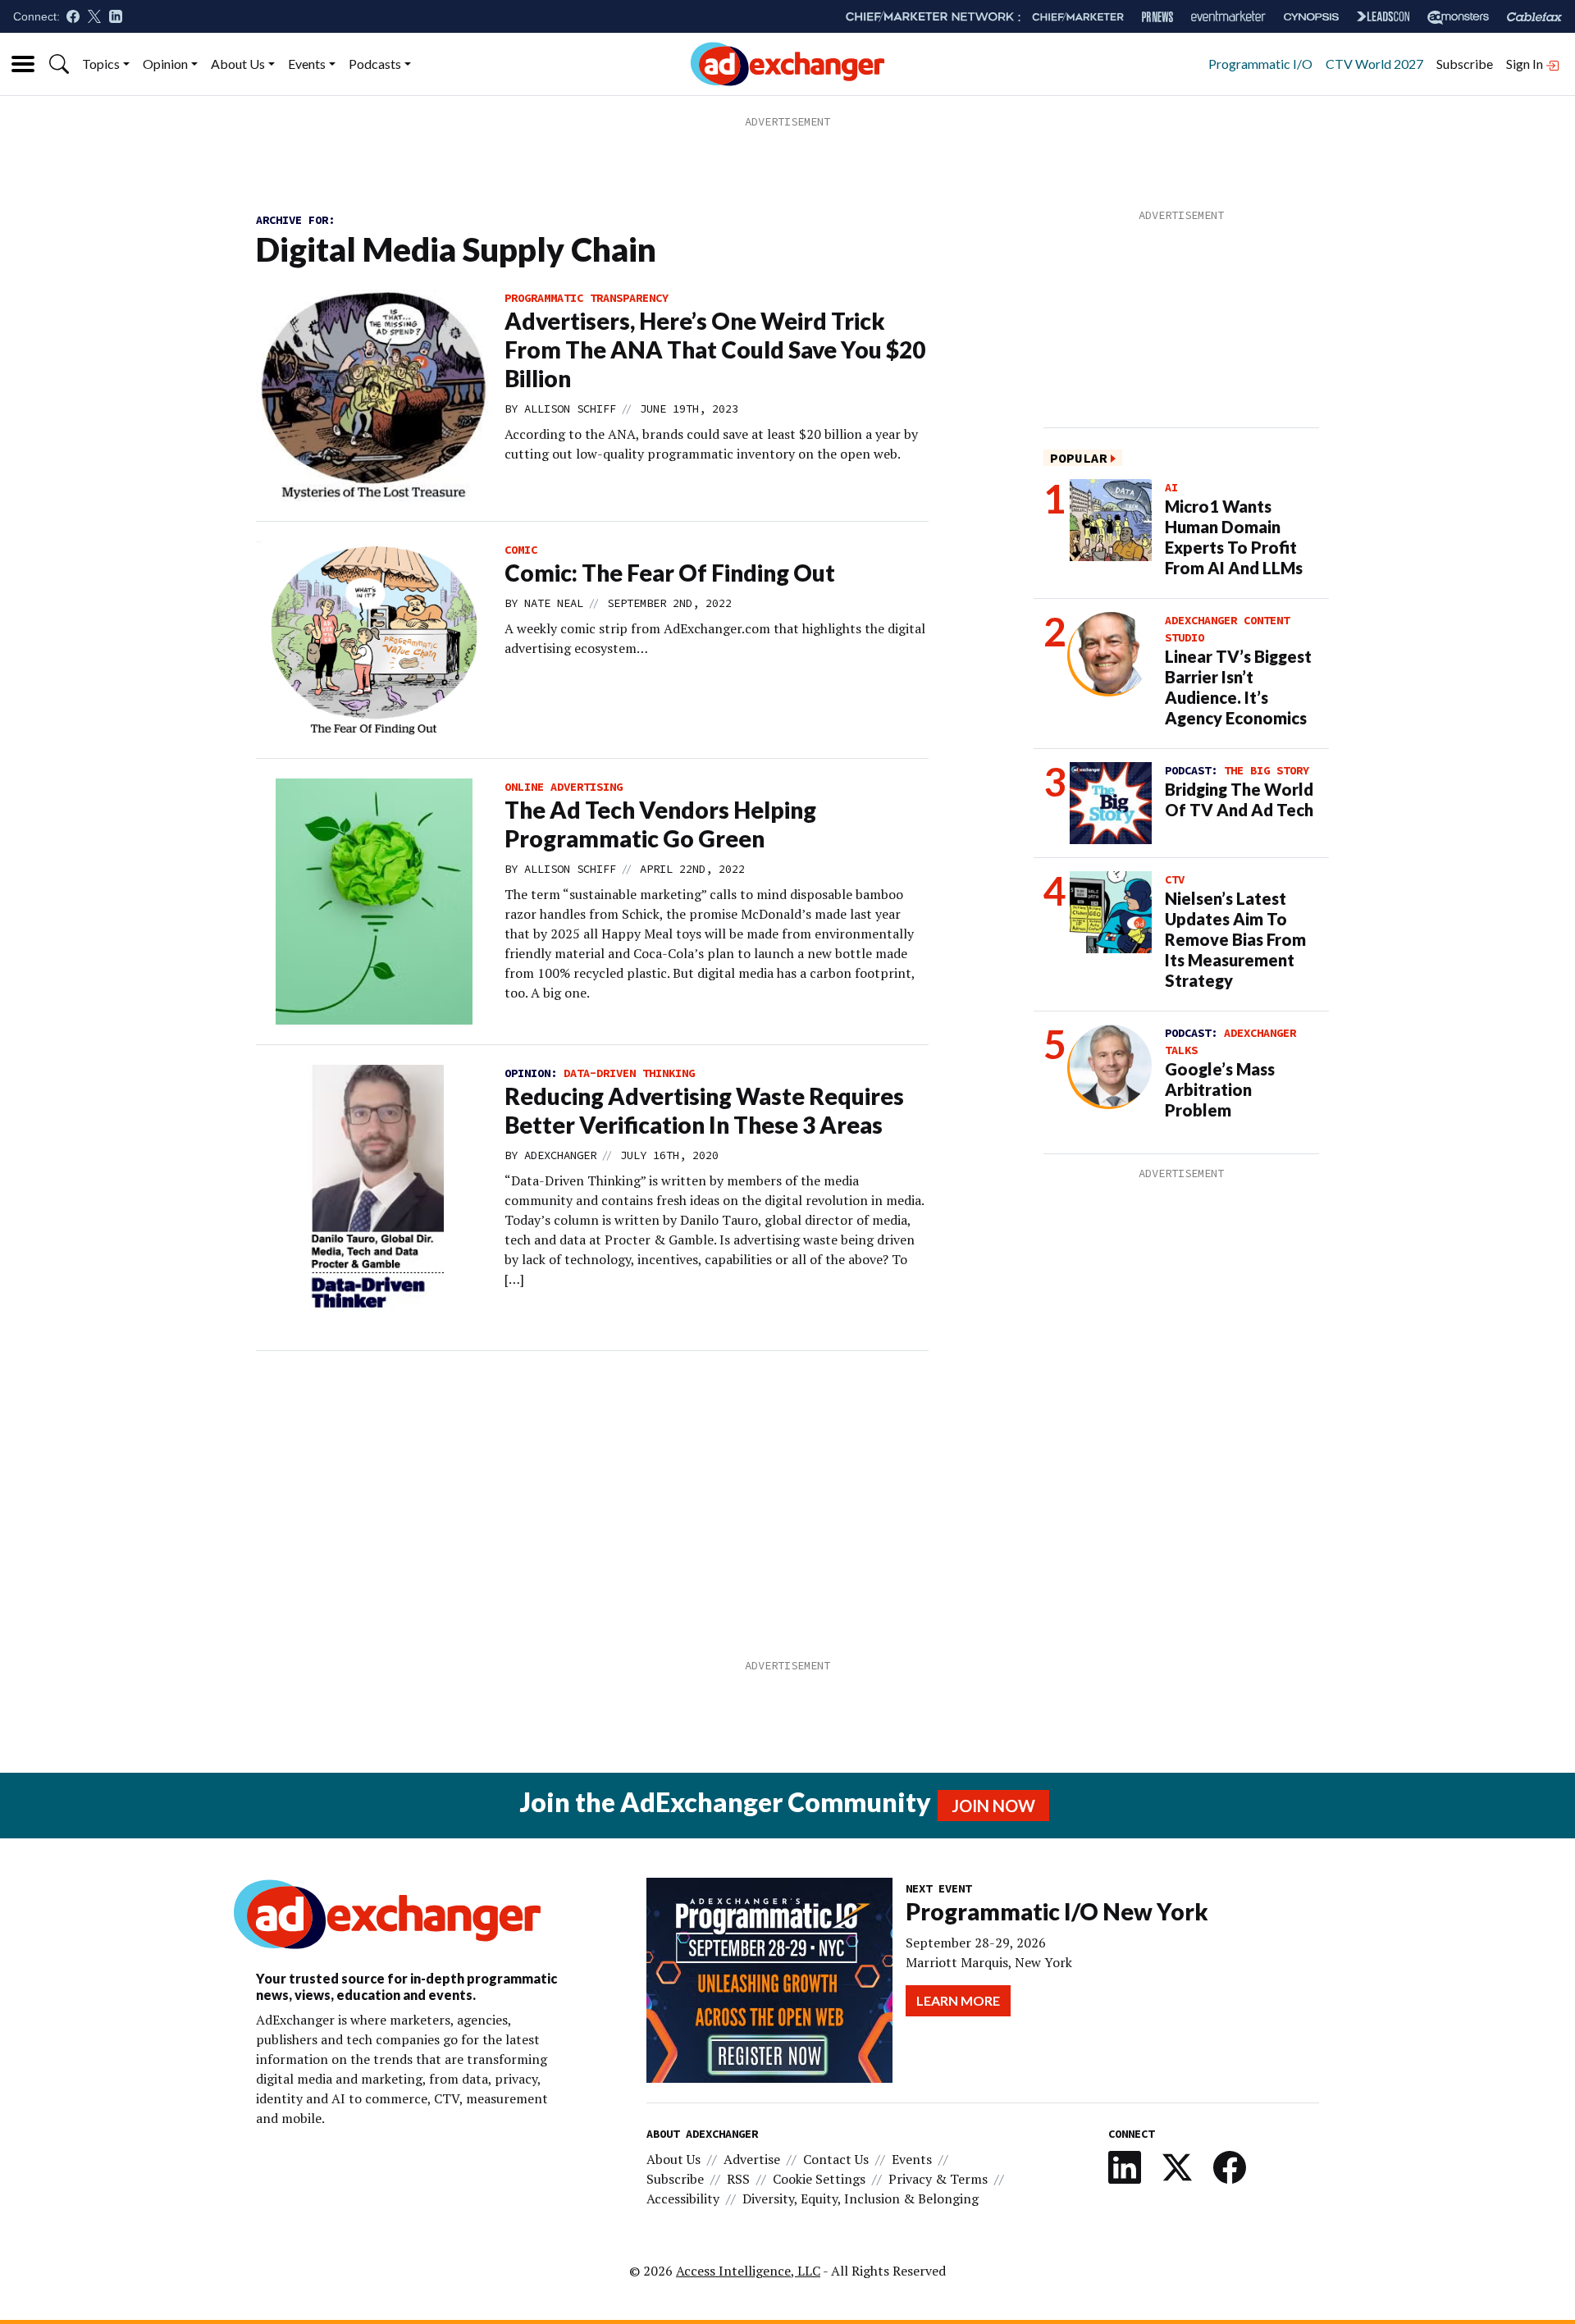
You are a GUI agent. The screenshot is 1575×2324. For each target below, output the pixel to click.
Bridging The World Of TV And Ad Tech (1239, 799)
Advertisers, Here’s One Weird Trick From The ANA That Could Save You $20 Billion (715, 349)
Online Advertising (564, 787)
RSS (738, 2179)
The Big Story (1267, 770)
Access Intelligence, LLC (748, 2271)
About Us (238, 64)
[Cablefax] (1534, 17)
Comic (521, 550)
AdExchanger (560, 1155)
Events (307, 64)
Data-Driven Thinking (629, 1073)
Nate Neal (554, 603)
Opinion (165, 64)
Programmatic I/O (1260, 64)
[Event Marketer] (1228, 17)
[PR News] (1157, 17)
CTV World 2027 (1374, 64)
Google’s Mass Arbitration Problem (1220, 1089)
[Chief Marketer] (1078, 17)
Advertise (752, 2159)
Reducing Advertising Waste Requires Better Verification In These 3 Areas (704, 1110)
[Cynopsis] (1311, 17)
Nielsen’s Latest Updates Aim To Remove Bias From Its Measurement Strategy (1235, 939)
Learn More (958, 2000)
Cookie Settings (819, 2179)
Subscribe (1465, 64)
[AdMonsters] (1458, 17)
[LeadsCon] (1383, 16)
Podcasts (375, 64)
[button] (59, 64)
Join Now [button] (993, 1806)
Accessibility (683, 2198)
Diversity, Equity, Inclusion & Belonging (861, 2198)
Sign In (1526, 64)
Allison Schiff (570, 409)
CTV (1175, 879)
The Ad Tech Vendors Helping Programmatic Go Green (660, 824)
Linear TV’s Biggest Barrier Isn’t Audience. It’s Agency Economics (1238, 687)
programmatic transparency (587, 298)
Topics (101, 64)
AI (1171, 487)
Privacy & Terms (938, 2179)
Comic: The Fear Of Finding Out (670, 573)
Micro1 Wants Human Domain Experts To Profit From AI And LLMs (1234, 537)
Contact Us (836, 2159)
